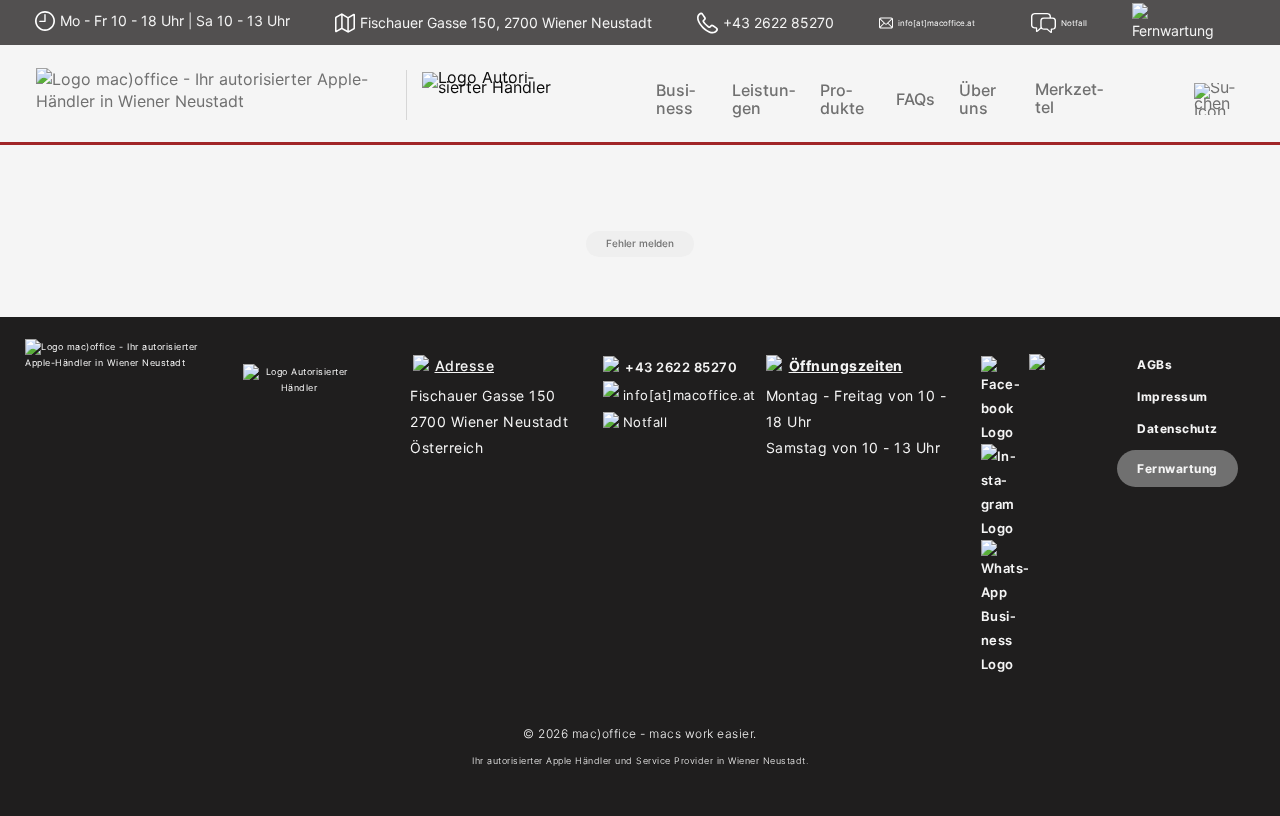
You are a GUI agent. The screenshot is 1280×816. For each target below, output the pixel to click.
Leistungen (763, 99)
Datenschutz (1177, 428)
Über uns (977, 99)
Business (675, 99)
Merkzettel (1069, 98)
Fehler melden (640, 243)
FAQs (915, 99)
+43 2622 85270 (681, 367)
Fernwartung (1177, 468)
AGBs (1154, 364)
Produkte (842, 99)
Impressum (1172, 396)
